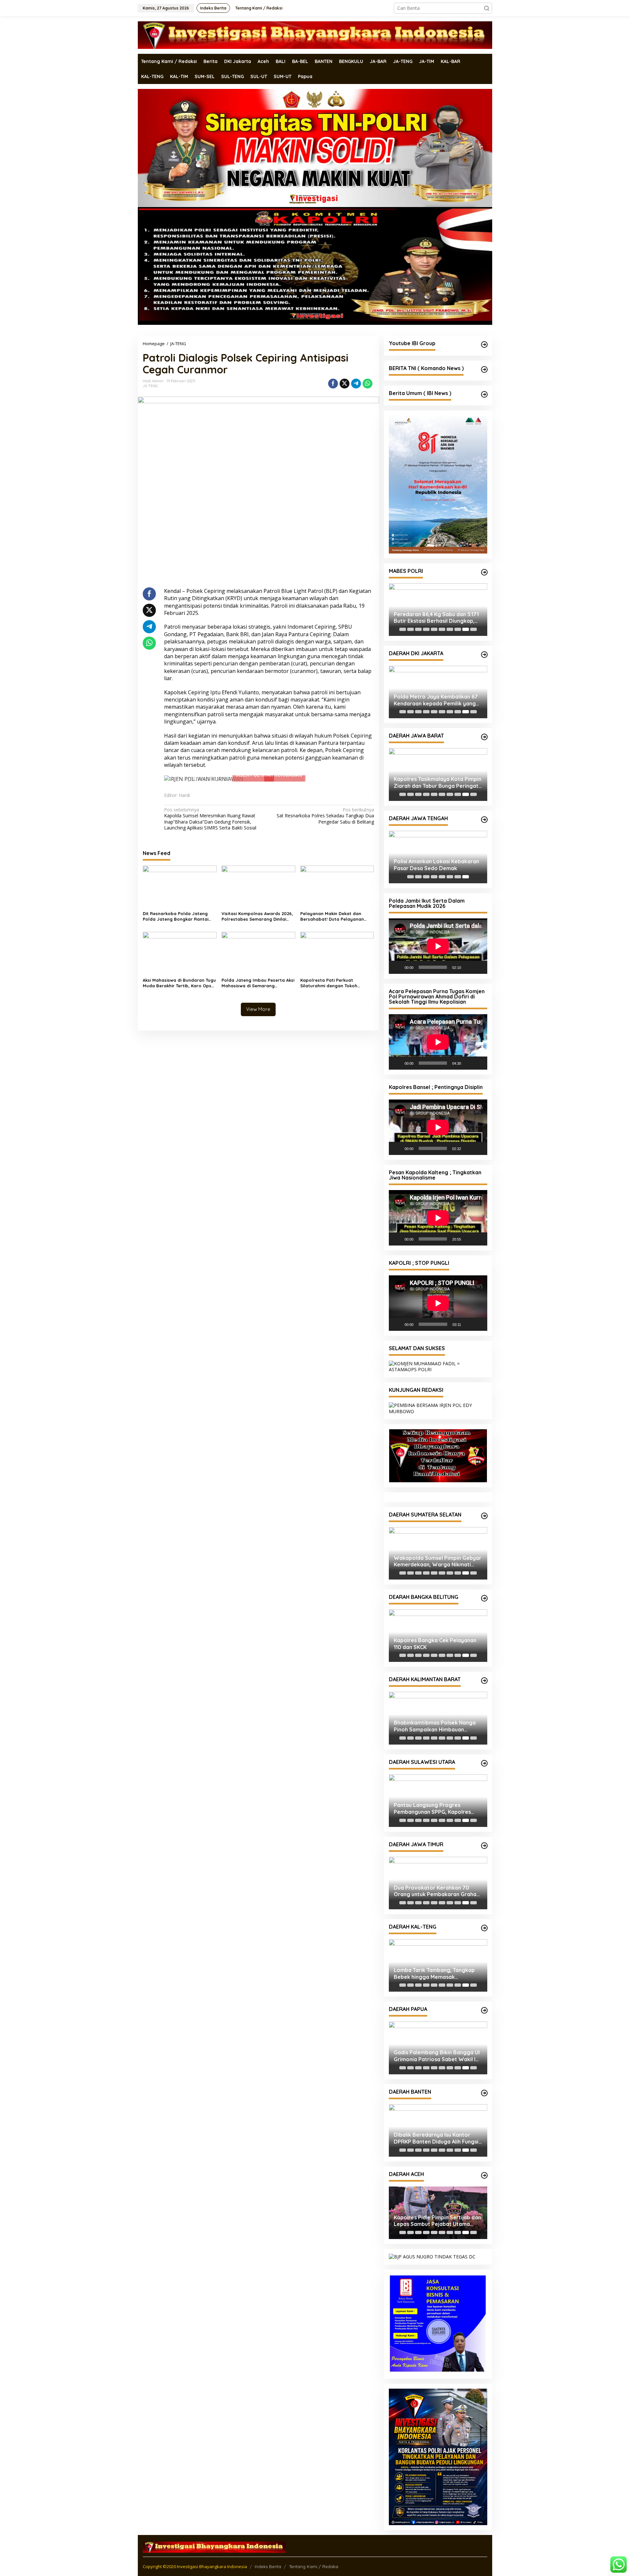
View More (258, 1009)
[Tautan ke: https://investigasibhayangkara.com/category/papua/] (484, 1999)
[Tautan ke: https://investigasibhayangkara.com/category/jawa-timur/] (484, 1833)
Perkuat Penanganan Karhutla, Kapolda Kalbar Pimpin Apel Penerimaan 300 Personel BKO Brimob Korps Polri (433, 1714)
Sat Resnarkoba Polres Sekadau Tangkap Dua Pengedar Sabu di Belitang (325, 816)
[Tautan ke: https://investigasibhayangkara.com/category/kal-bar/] (484, 1669)
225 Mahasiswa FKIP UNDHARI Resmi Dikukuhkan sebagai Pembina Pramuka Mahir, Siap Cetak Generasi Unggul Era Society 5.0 (431, 2126)
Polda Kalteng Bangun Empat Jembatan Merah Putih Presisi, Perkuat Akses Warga (432, 1961)
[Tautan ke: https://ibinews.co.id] (484, 394)
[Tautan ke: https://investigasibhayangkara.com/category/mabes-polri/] (484, 572)
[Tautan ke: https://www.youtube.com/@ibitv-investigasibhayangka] (484, 345)
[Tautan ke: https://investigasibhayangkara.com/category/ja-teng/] (484, 820)
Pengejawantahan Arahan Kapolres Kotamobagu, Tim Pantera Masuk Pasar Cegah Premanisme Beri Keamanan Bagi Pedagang (436, 1797)
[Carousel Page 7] (450, 629)
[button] (487, 8)
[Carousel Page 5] (434, 629)
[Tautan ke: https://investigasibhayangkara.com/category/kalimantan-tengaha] (484, 1916)
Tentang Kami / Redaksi (314, 2413)
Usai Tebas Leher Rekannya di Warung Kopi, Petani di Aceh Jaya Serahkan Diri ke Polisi (437, 2209)
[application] (438, 946)
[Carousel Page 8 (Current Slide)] (466, 877)
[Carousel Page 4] (426, 629)
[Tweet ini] (345, 384)
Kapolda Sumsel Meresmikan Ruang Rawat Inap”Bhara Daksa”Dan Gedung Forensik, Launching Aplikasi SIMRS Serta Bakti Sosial (210, 819)
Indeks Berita (268, 2413)
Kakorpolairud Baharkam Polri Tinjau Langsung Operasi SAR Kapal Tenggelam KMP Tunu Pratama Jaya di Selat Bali (432, 1879)
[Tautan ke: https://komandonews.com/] (484, 369)
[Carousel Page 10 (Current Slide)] (473, 629)
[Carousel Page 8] (458, 629)
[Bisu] (468, 967)
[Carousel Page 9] (466, 629)
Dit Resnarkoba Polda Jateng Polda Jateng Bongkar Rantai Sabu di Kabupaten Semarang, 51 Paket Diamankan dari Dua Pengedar (179, 916)
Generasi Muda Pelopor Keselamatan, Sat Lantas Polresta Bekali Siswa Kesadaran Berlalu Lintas (437, 2044)
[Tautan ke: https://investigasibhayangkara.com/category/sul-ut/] (484, 1751)
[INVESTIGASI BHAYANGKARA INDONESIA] (315, 35)
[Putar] (397, 967)
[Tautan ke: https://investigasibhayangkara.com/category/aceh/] (484, 2163)
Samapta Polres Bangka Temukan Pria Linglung (437, 1632)
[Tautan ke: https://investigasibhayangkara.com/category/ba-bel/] (484, 1586)
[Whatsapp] (367, 384)
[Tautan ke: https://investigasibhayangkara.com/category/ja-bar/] (484, 737)
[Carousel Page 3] (418, 629)
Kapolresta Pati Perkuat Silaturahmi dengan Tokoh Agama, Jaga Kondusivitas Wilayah (329, 983)
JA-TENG (150, 386)
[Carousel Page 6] (442, 629)
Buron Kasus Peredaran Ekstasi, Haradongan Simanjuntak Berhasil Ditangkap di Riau (437, 700)
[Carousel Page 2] (410, 629)
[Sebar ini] (333, 384)
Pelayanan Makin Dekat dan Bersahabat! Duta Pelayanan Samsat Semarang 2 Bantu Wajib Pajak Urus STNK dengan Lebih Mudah (336, 916)
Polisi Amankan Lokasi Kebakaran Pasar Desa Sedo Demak (436, 865)
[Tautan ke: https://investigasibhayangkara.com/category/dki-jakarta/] (484, 655)
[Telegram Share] (356, 384)
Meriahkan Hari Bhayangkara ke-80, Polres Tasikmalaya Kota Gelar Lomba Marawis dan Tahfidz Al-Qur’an (438, 783)
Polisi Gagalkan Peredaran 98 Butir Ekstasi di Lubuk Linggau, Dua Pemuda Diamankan (432, 1549)
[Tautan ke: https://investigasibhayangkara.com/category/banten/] (484, 2081)
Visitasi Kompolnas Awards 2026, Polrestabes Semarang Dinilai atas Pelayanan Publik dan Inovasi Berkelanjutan (257, 916)
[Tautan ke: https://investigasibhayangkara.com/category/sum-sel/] (484, 1504)
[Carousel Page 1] (403, 629)
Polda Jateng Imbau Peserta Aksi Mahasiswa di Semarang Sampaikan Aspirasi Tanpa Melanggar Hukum (258, 983)
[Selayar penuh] (479, 967)
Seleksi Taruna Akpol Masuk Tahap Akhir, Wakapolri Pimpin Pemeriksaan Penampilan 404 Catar (437, 618)
